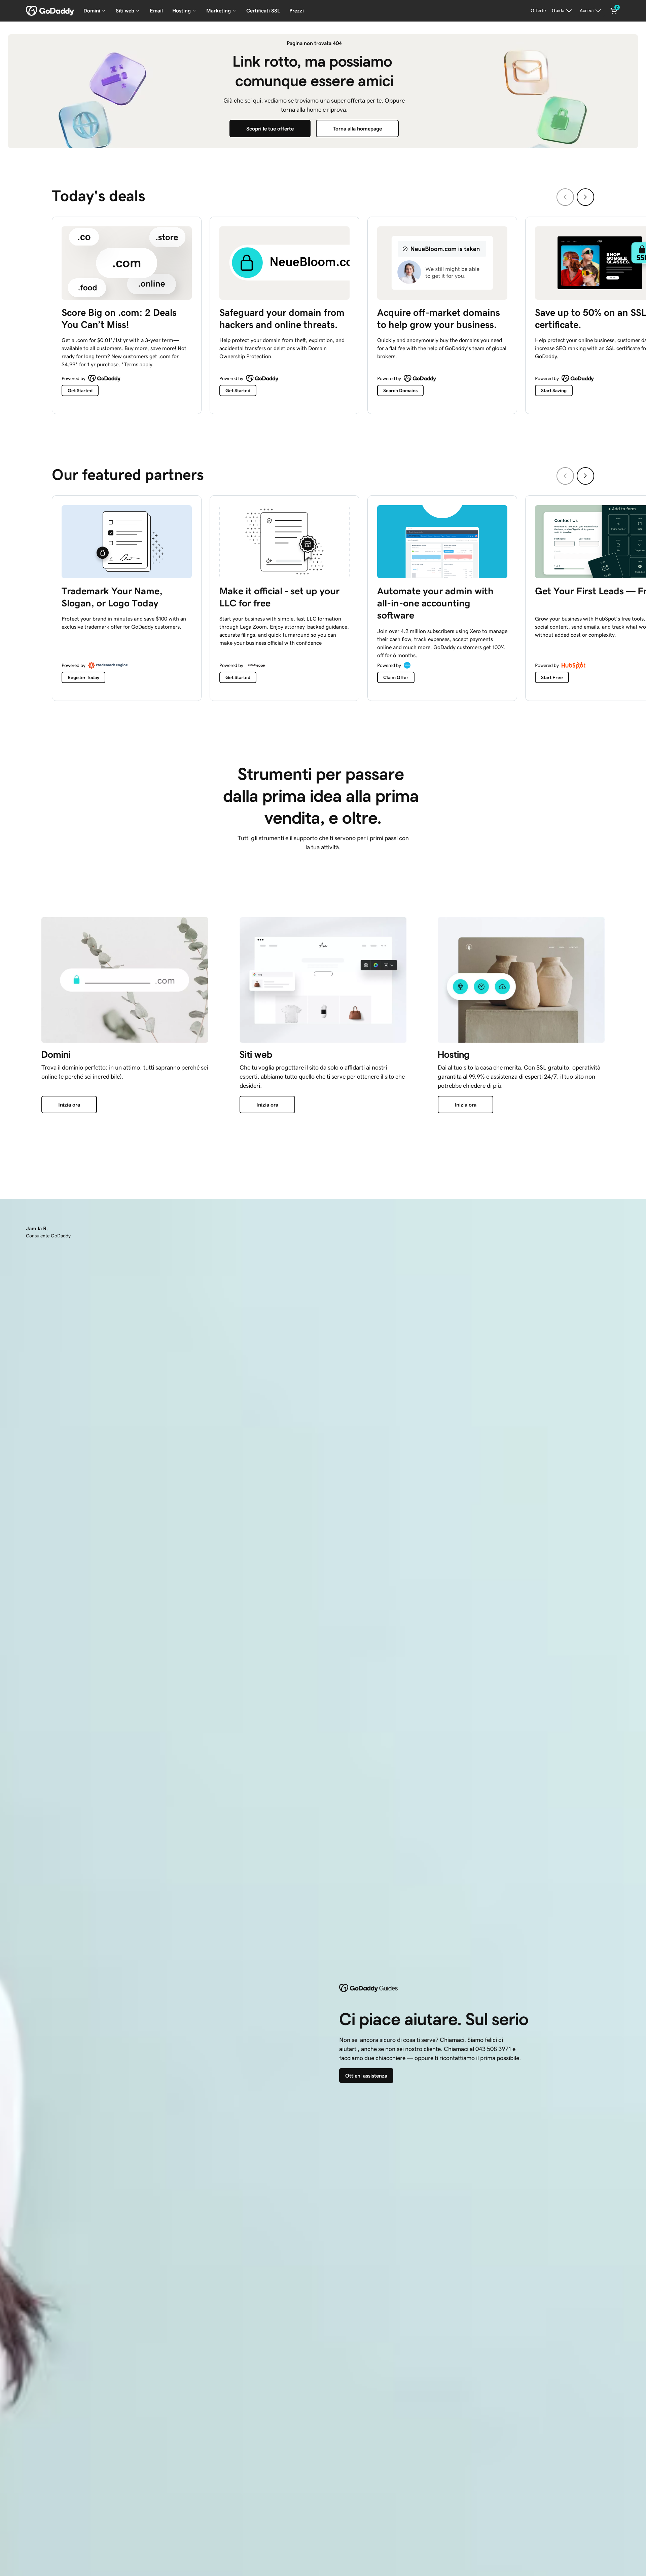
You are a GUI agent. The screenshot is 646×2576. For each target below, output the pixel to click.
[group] (323, 313)
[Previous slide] (565, 197)
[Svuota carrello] (614, 11)
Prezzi (297, 11)
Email (156, 11)
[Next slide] (585, 197)
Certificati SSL (263, 11)
